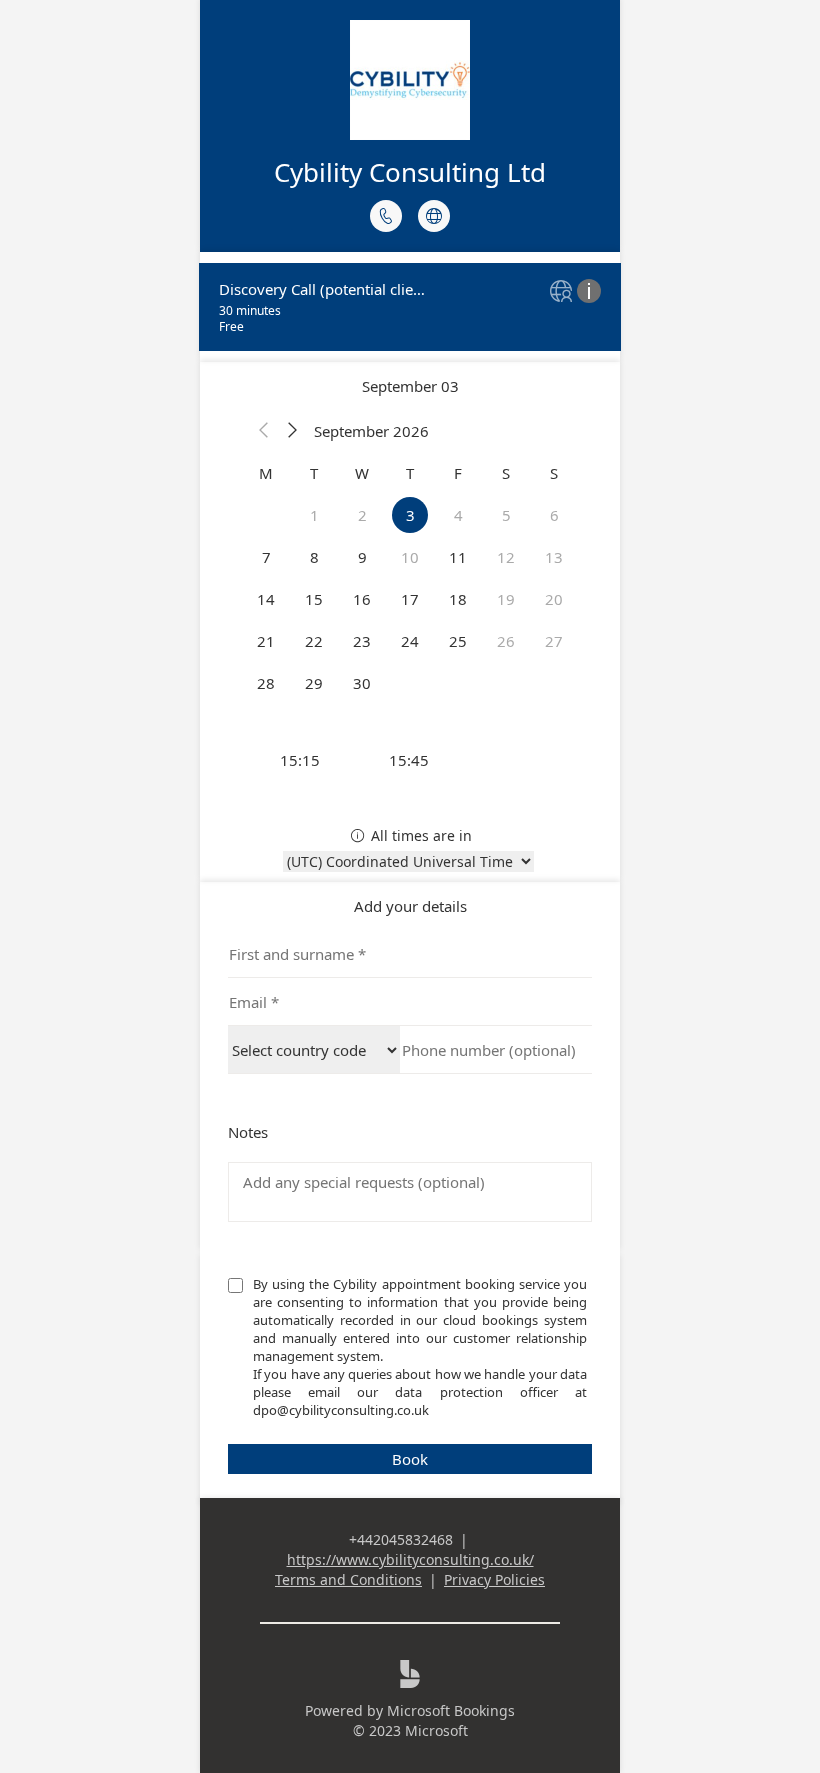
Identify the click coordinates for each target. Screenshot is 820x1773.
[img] (563, 292)
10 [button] (410, 557)
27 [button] (554, 641)
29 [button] (314, 683)
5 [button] (506, 515)
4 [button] (458, 515)
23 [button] (362, 641)
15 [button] (314, 599)
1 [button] (314, 515)
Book (410, 1459)
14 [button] (266, 599)
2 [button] (362, 515)
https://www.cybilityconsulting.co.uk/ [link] (410, 1559)
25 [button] (458, 641)
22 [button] (314, 641)
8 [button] (314, 557)
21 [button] (266, 641)
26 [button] (506, 641)
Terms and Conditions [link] (348, 1579)
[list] (410, 307)
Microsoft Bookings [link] (451, 1710)
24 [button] (410, 641)
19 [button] (506, 599)
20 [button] (554, 599)
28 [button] (266, 683)
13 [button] (554, 557)
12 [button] (506, 557)
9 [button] (362, 557)
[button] (264, 431)
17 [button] (410, 599)
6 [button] (554, 515)
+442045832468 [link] (401, 1539)
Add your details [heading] (410, 906)
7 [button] (266, 557)
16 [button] (362, 599)
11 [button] (458, 557)
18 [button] (458, 599)
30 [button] (362, 683)
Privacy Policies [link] (494, 1579)
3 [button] (410, 515)
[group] (410, 760)
